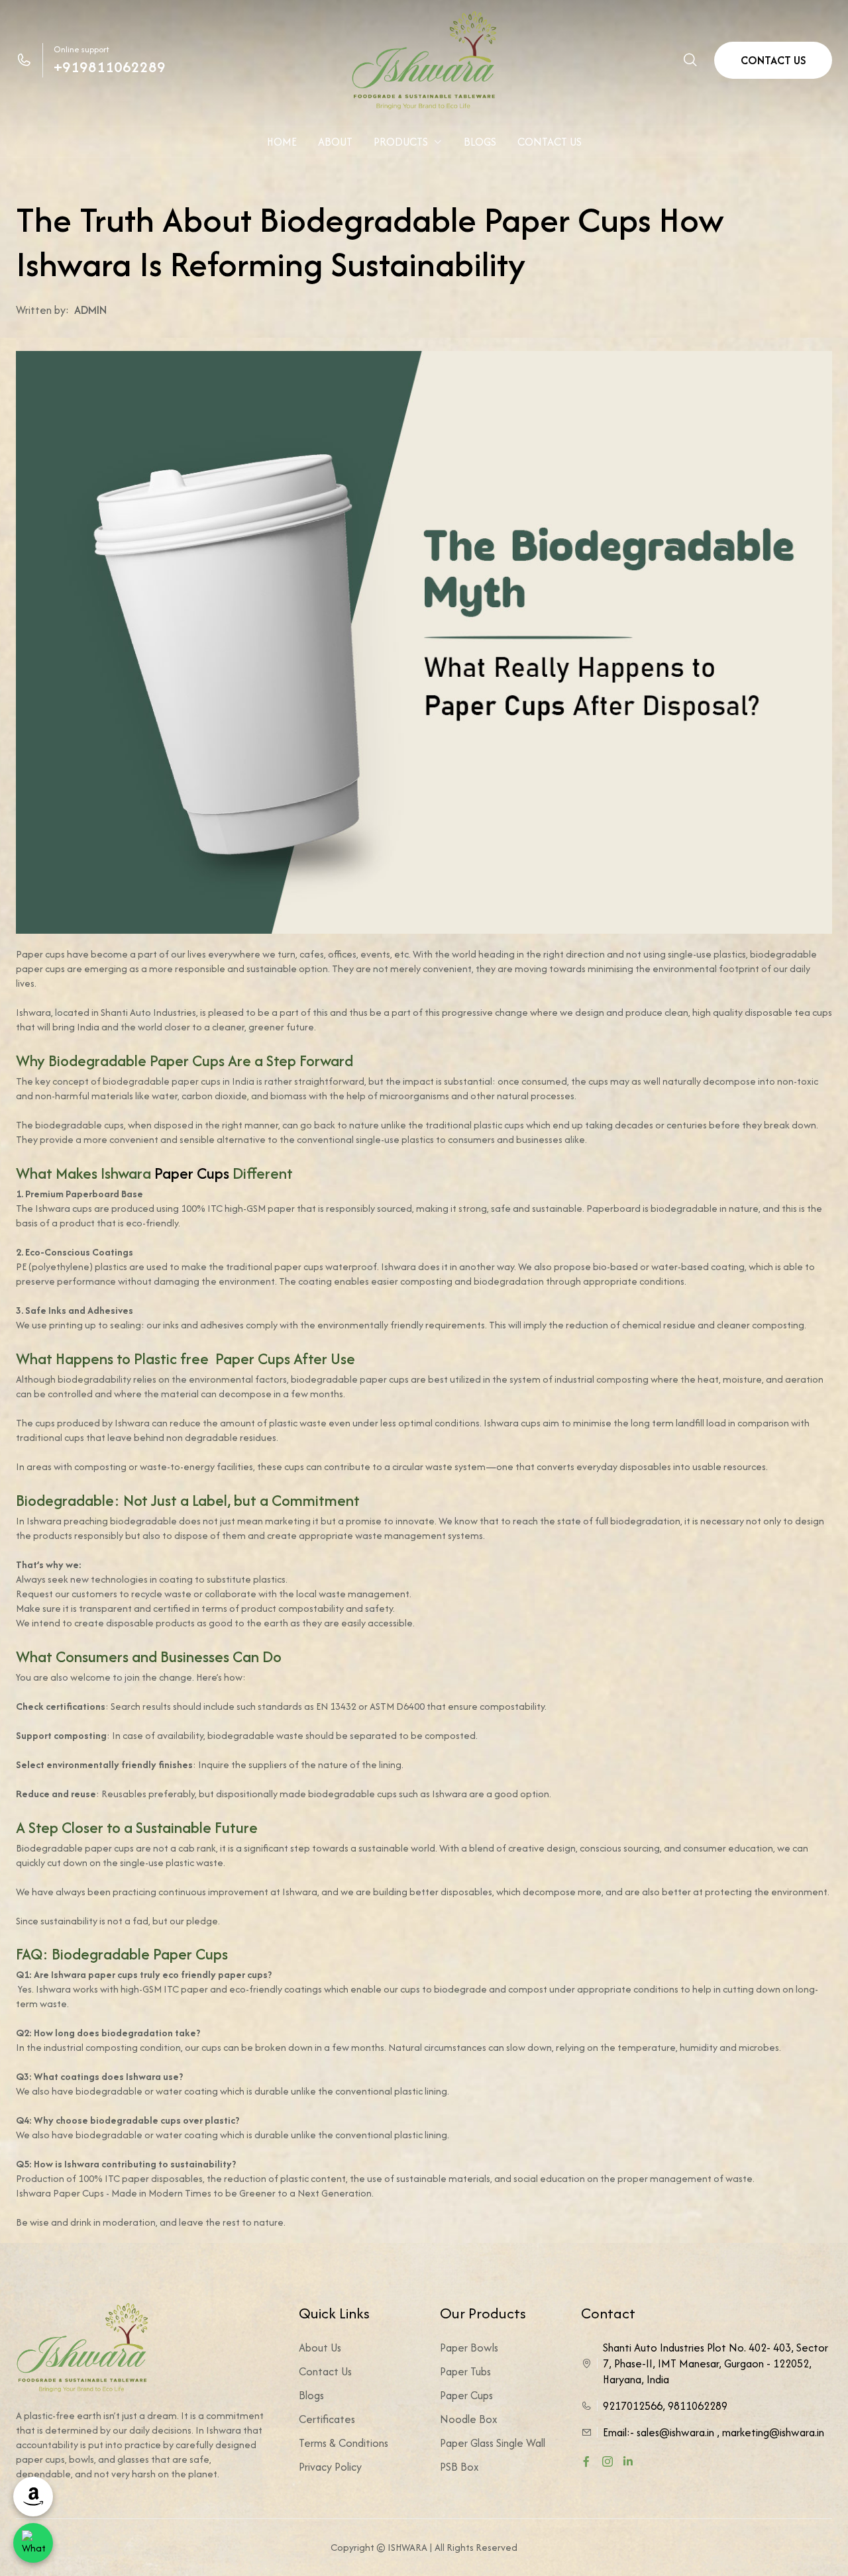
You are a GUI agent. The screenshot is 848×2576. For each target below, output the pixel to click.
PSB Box (459, 2467)
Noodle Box (469, 2419)
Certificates (327, 2419)
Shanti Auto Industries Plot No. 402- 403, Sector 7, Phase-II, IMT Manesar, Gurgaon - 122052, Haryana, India (715, 2363)
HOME (282, 142)
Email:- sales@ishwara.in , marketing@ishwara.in (714, 2432)
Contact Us (325, 2371)
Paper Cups (192, 1173)
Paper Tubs (465, 2371)
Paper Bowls (469, 2348)
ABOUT (335, 142)
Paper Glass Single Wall (493, 2443)
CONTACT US (773, 60)
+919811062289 (110, 67)
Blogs (311, 2395)
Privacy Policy (330, 2467)
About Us (320, 2348)
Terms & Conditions (344, 2443)
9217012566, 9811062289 (665, 2406)
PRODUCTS (401, 142)
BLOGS (480, 142)
